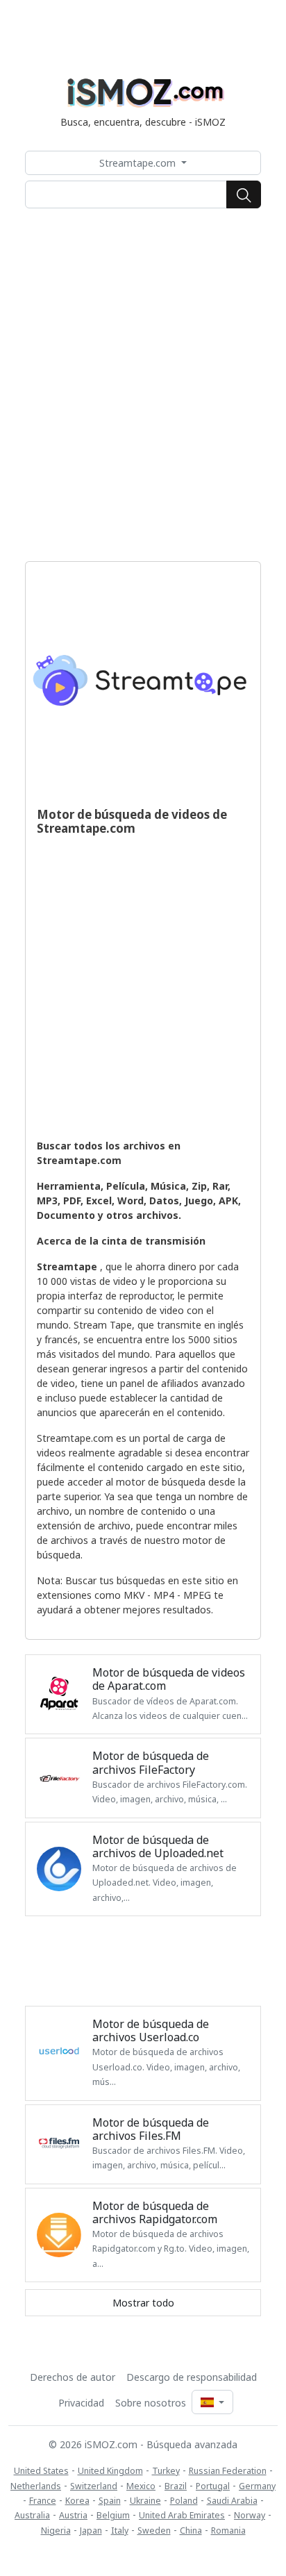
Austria (73, 2515)
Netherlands (36, 2486)
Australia (32, 2515)
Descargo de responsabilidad (192, 2377)
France (43, 2501)
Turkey (166, 2471)
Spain (110, 2501)
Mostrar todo (143, 2303)
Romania (228, 2531)
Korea (77, 2501)
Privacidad (81, 2403)
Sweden (154, 2531)
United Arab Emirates (182, 2515)
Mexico (141, 2486)
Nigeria (56, 2531)
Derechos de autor (73, 2377)
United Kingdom (110, 2471)
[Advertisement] (143, 385)
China (191, 2531)
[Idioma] (212, 2402)
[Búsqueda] (244, 194)
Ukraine (145, 2501)
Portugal (213, 2486)
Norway (250, 2515)
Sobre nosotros (151, 2403)
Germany (257, 2486)
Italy (120, 2531)
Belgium (113, 2515)
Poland (184, 2501)
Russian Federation (228, 2471)
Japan (91, 2531)
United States (41, 2471)
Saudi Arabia (232, 2501)
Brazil (176, 2486)
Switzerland (94, 2486)
